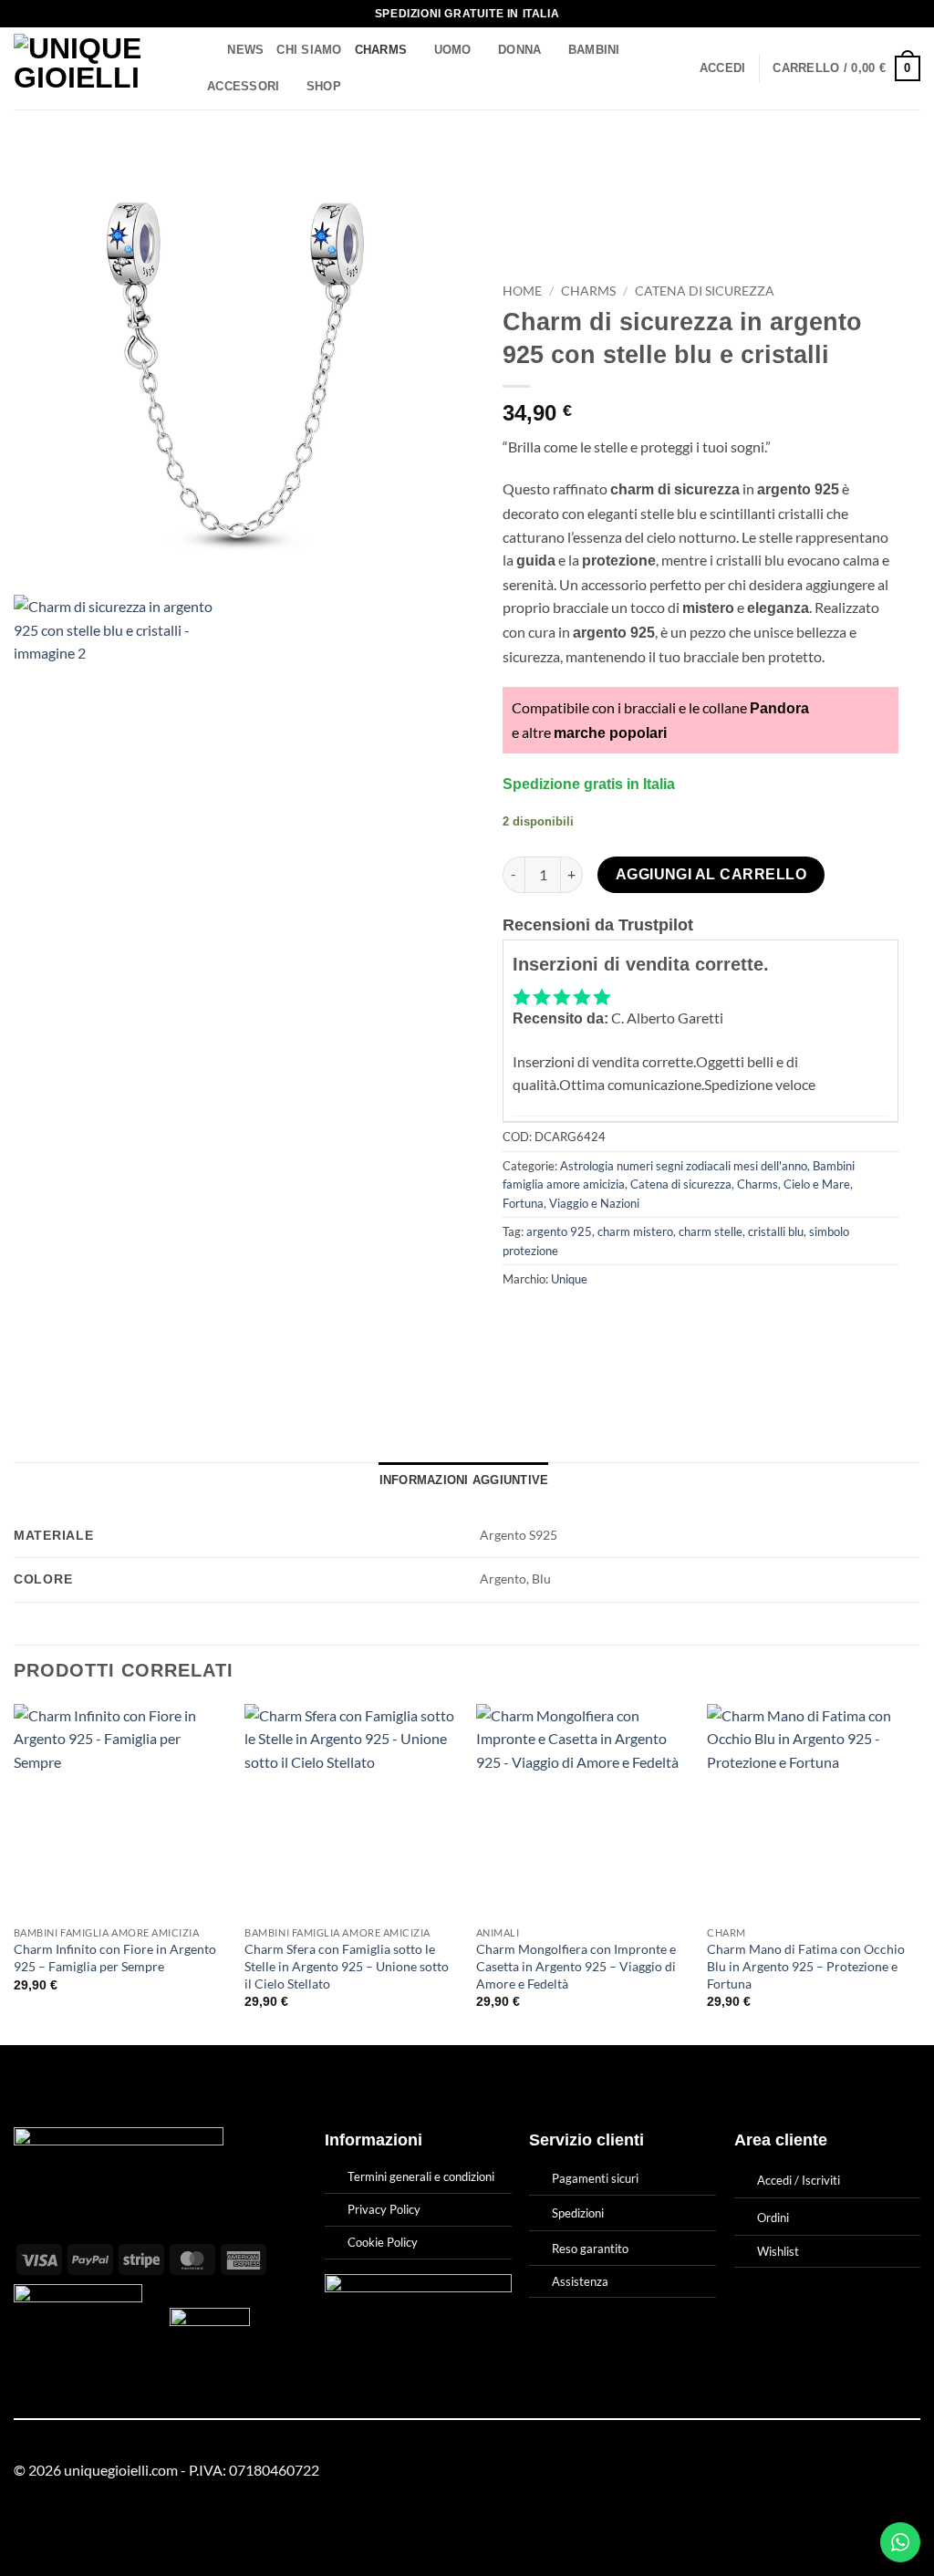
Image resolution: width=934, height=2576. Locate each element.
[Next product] (868, 169)
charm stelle (711, 1231)
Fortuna (523, 1203)
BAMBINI (594, 50)
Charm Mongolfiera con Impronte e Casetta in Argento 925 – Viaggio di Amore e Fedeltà (576, 1966)
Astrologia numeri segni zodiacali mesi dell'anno (684, 1166)
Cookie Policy (383, 2242)
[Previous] (15, 1873)
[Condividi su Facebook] (519, 1320)
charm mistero (635, 1231)
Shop (324, 86)
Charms (381, 50)
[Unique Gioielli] (93, 68)
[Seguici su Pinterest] (909, 2471)
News (245, 50)
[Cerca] (208, 50)
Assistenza (580, 2281)
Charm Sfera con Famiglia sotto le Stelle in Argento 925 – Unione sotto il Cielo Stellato (347, 1966)
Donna (519, 50)
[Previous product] (903, 169)
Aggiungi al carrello (711, 874)
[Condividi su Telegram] (684, 1320)
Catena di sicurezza (705, 291)
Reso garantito (590, 2249)
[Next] (919, 1873)
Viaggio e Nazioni (594, 1203)
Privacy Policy (384, 2209)
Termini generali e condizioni (421, 2176)
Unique (569, 1279)
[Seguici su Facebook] (865, 2471)
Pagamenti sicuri (595, 2178)
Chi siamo (309, 50)
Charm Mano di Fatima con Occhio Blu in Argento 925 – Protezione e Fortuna (806, 1966)
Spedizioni (578, 2213)
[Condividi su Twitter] (552, 1320)
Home (522, 291)
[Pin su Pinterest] (618, 1320)
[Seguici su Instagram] (887, 2471)
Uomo (453, 50)
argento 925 (559, 1231)
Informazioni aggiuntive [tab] (464, 1480)
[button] (723, 68)
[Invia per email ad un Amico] (585, 1320)
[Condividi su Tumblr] (651, 1320)
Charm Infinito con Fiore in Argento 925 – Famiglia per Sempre (115, 1958)
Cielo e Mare (817, 1184)
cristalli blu (776, 1231)
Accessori (243, 86)
